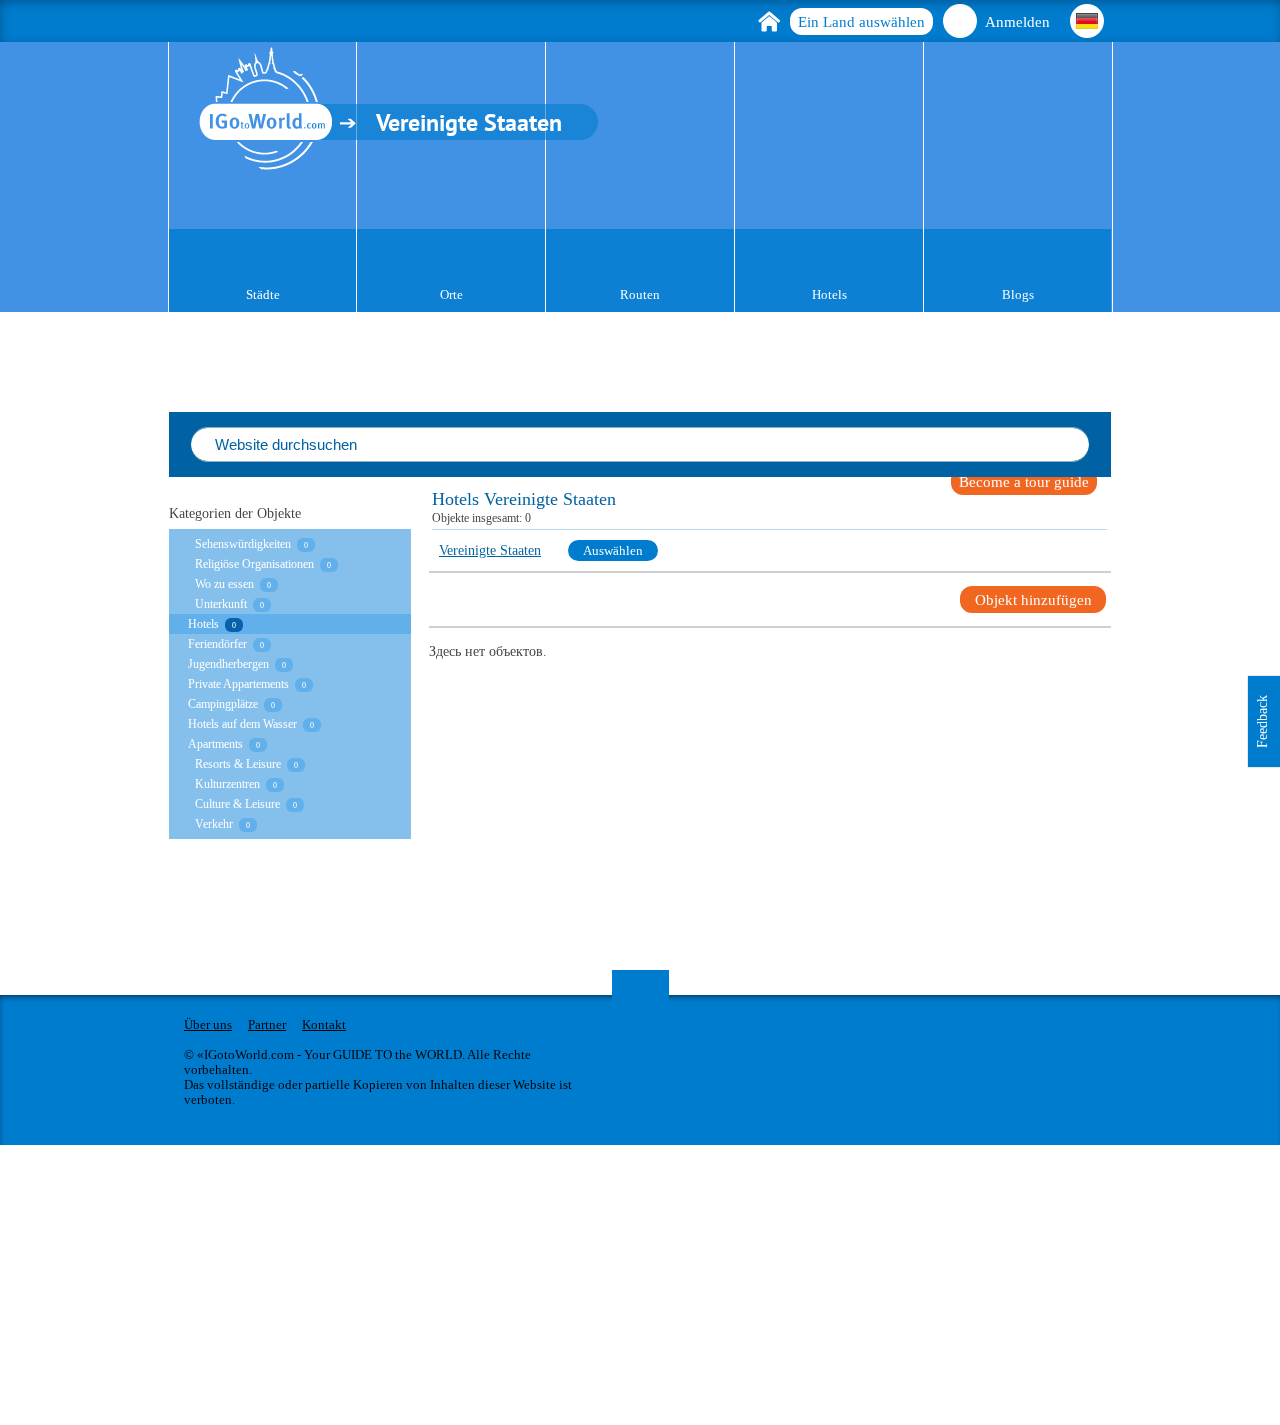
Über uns (208, 1024)
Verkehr (214, 824)
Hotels (829, 294)
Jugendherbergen (228, 664)
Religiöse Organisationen (254, 564)
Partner (267, 1024)
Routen (640, 294)
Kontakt (324, 1024)
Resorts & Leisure (238, 764)
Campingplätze (223, 704)
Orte (451, 294)
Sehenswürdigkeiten (243, 544)
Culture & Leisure (237, 804)
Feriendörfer (217, 644)
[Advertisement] (600, 1285)
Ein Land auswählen (861, 22)
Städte (263, 294)
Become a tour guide (1024, 482)
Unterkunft (221, 604)
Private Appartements (238, 684)
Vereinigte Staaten (490, 550)
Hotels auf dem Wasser (242, 724)
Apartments (215, 744)
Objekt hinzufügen (1033, 600)
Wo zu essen (224, 584)
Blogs (1018, 294)
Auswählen (613, 550)
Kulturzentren (227, 784)
